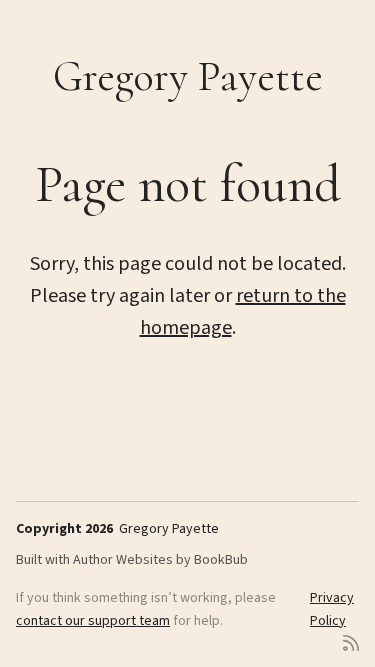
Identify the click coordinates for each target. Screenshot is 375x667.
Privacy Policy (332, 609)
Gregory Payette (188, 76)
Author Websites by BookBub (160, 560)
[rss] (351, 641)
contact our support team (93, 621)
